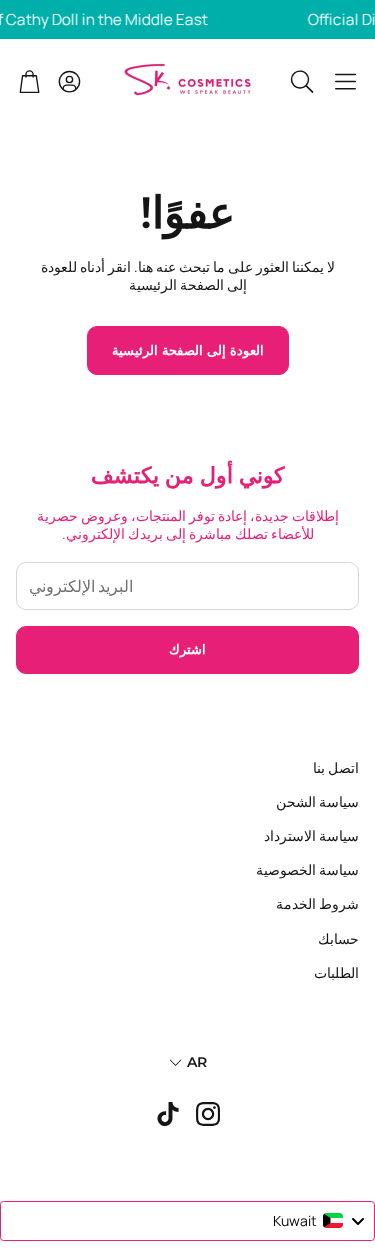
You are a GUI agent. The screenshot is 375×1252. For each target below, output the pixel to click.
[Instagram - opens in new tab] (208, 1114)
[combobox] (187, 1221)
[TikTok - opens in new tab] (168, 1114)
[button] (345, 81)
